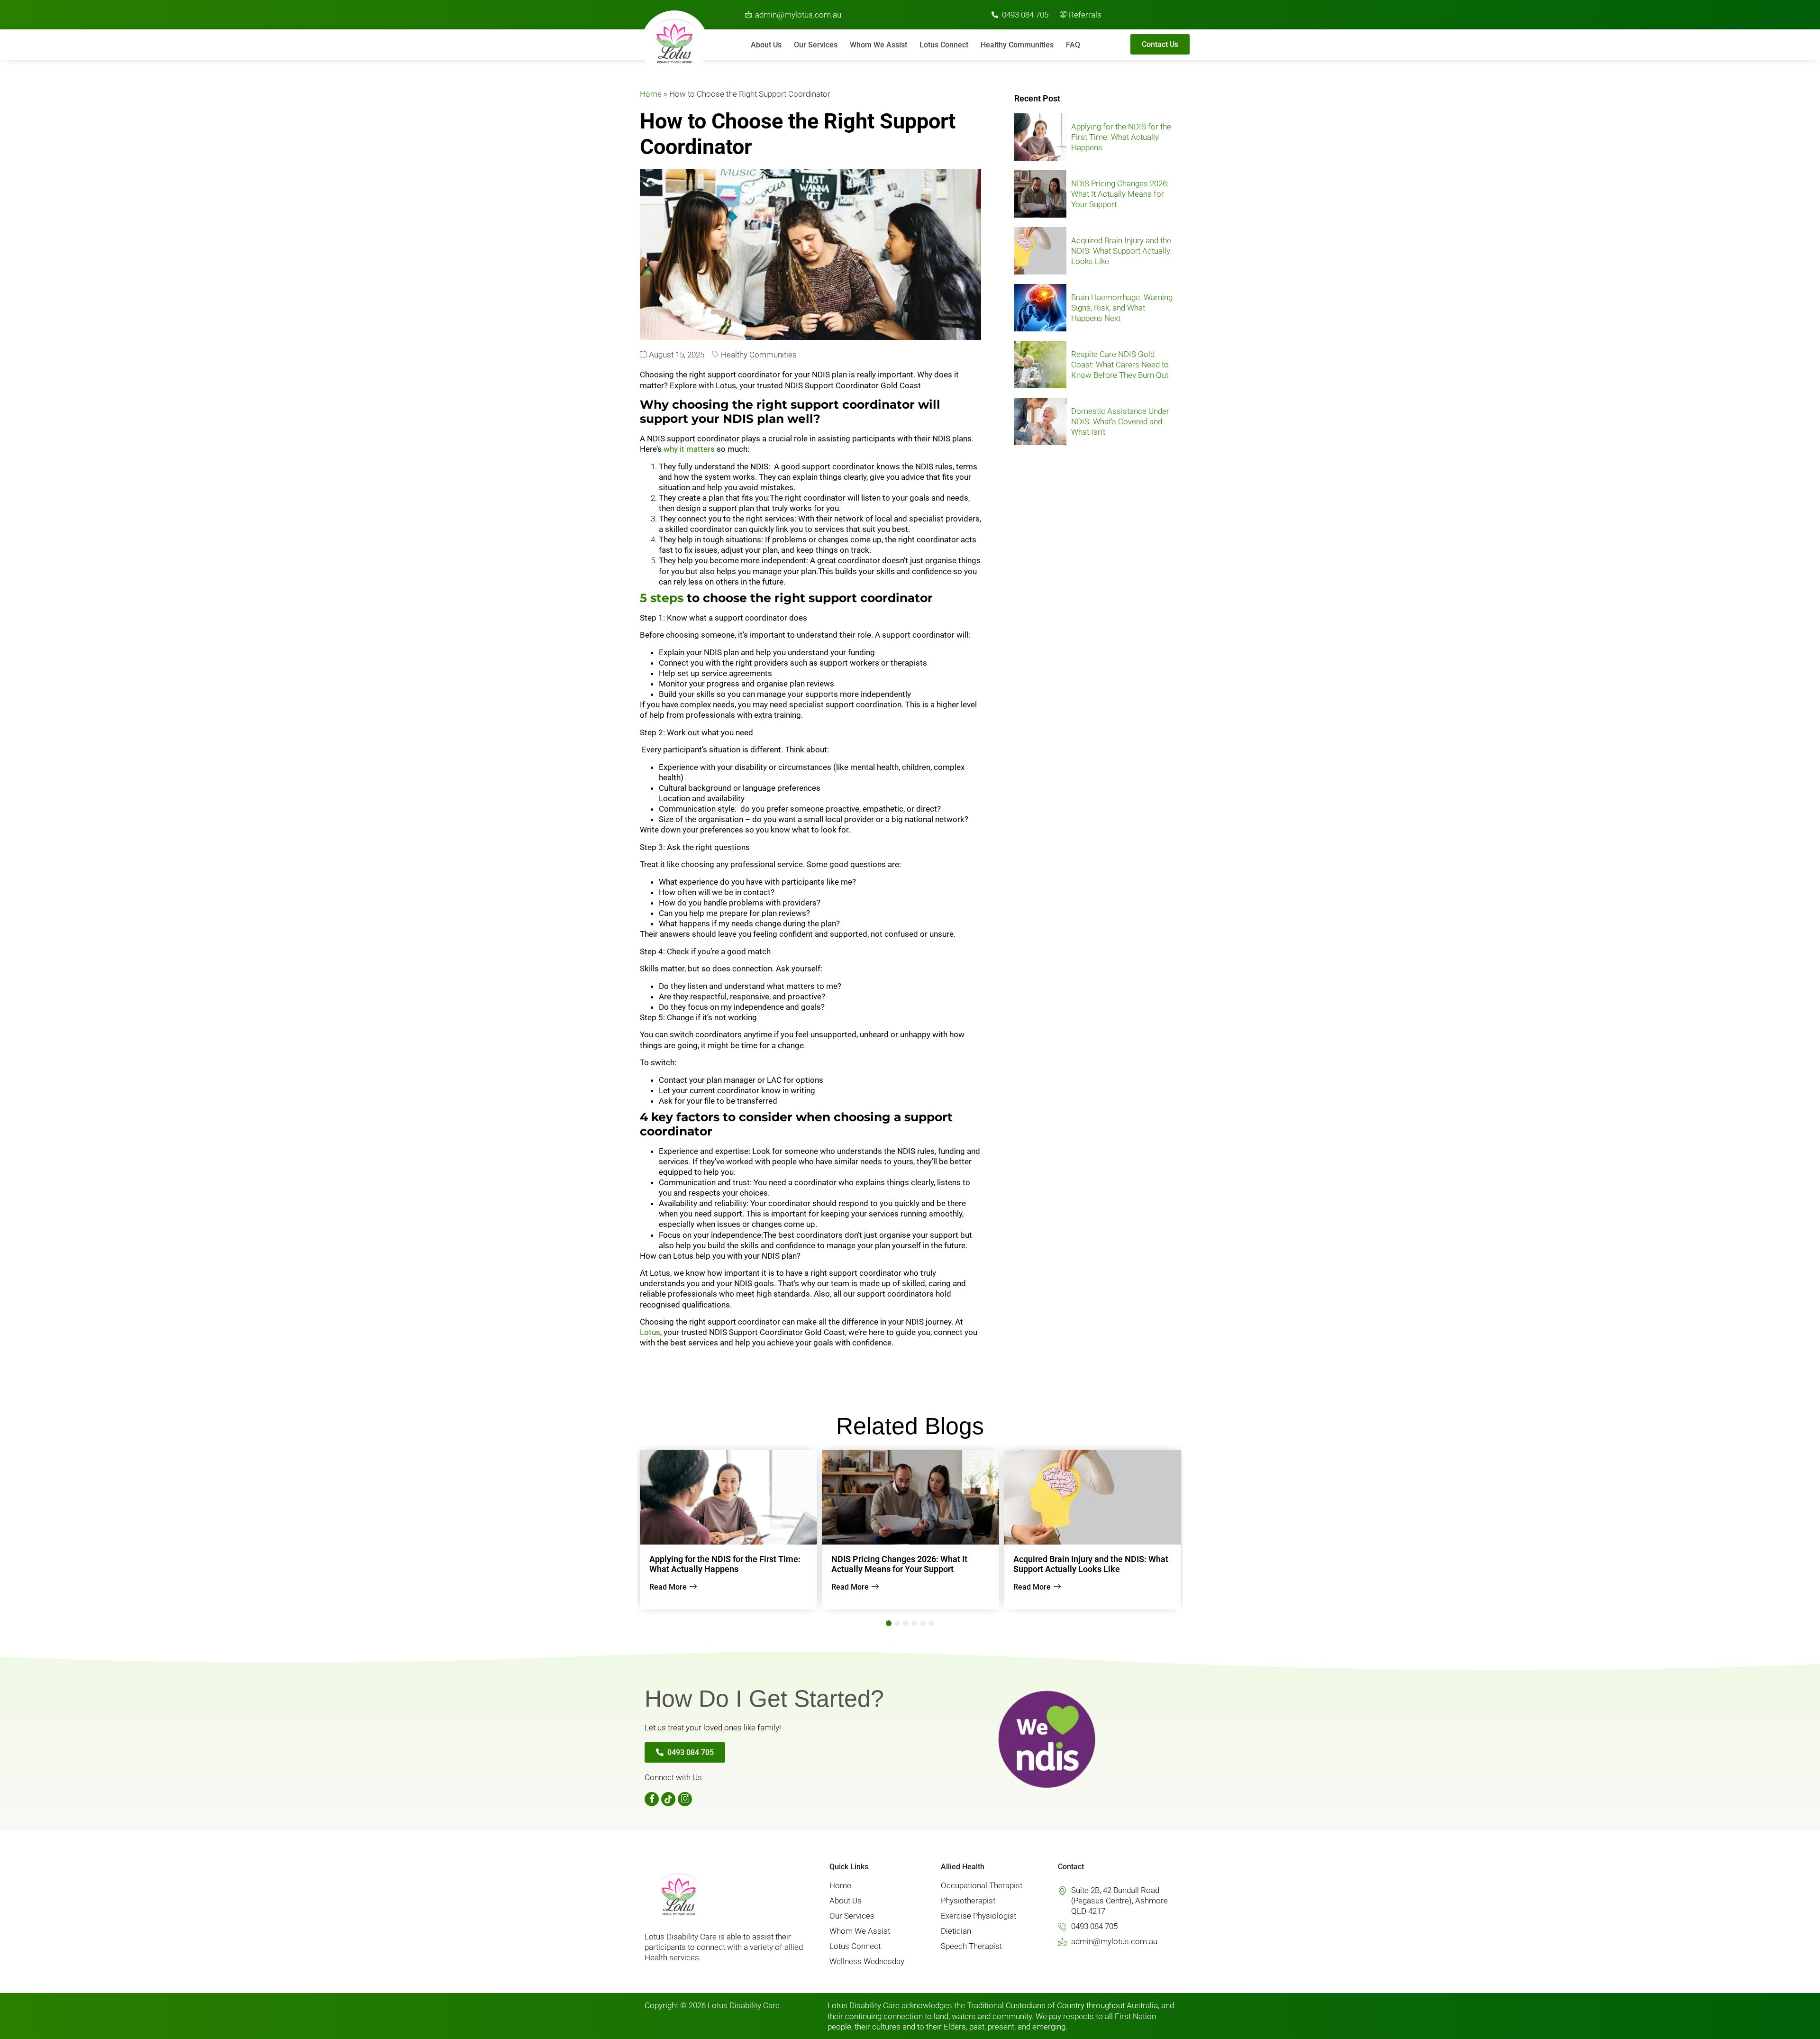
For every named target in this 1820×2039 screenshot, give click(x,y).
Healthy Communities (1017, 45)
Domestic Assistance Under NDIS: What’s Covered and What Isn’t (1120, 421)
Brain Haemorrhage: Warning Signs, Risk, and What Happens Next (1122, 308)
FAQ (1073, 45)
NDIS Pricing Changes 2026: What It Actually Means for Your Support (1120, 194)
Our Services (816, 45)
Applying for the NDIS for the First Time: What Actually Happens (1121, 137)
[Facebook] (652, 1799)
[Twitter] (668, 1799)
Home (651, 94)
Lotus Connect (944, 45)
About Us (766, 45)
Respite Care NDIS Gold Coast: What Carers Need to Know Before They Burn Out (1120, 365)
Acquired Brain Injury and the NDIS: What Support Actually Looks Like (1121, 251)
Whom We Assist (878, 45)
